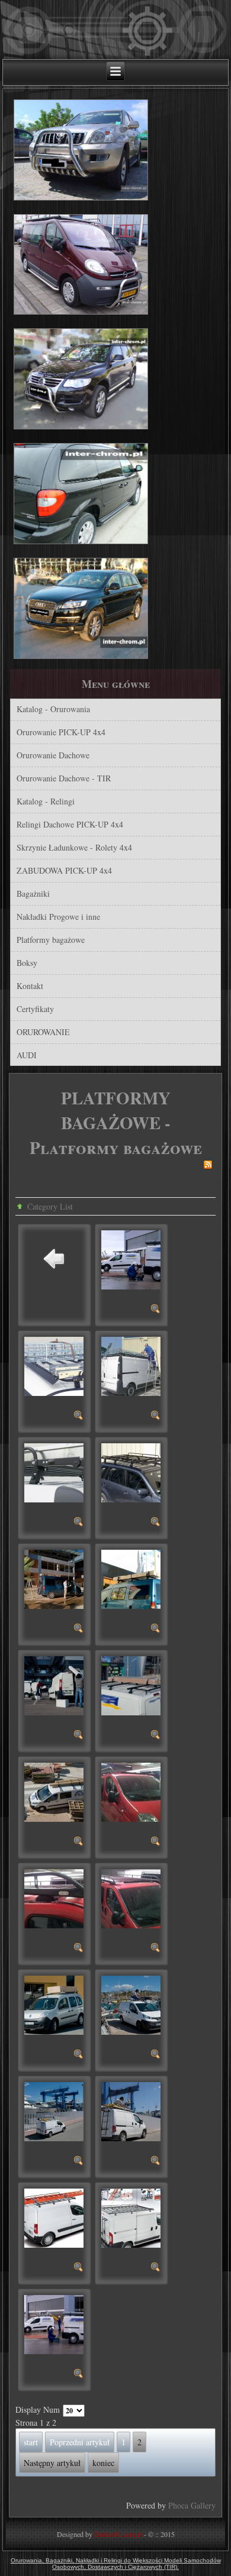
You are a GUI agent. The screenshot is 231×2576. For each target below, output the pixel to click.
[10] (79, 1843)
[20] (79, 2375)
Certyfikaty (35, 1009)
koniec (103, 2463)
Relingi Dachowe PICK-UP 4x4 (70, 824)
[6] (79, 1630)
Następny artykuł (52, 2463)
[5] (156, 1523)
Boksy (27, 963)
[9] (156, 1736)
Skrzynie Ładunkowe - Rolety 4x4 (74, 847)
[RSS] (208, 1166)
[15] (156, 2056)
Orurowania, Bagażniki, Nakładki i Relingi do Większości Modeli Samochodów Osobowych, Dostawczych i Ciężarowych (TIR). (116, 2564)
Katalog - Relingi (46, 801)
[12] (79, 1949)
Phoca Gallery (192, 2505)
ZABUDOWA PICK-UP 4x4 (64, 870)
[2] (79, 1417)
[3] (156, 1417)
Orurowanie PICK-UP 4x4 (61, 732)
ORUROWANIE (43, 1032)
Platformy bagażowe (51, 940)
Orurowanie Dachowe (53, 755)
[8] (79, 1736)
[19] (156, 2269)
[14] (79, 2056)
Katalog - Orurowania (53, 709)
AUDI (27, 1055)
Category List (50, 1206)
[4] (79, 1523)
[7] (156, 1630)
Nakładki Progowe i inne (58, 917)
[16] (79, 2162)
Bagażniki (33, 893)
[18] (79, 2269)
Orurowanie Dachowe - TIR (64, 778)
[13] (156, 1949)
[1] (156, 1310)
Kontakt (30, 986)
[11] (156, 1843)
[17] (156, 2162)
